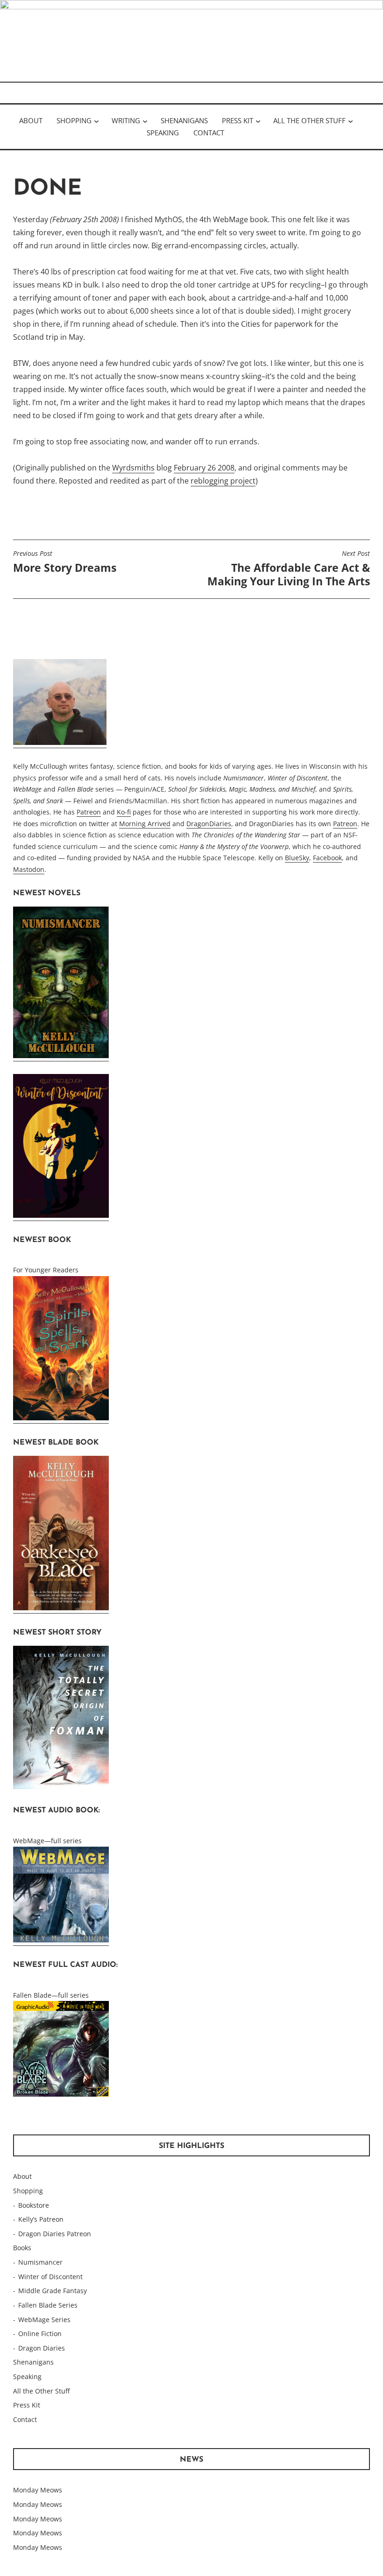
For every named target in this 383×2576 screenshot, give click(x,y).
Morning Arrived (145, 824)
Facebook (327, 858)
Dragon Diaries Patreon (55, 2234)
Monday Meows (38, 2490)
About (31, 120)
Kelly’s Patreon (41, 2219)
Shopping (74, 120)
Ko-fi (124, 812)
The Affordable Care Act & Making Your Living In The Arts (289, 569)
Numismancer (40, 2262)
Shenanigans (184, 120)
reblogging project (223, 481)
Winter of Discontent (50, 2277)
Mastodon (29, 869)
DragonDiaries (209, 824)
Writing (126, 120)
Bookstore (34, 2205)
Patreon (89, 812)
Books (22, 2248)
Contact (209, 133)
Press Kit (238, 120)
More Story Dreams (65, 562)
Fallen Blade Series (48, 2305)
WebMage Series (44, 2320)
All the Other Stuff (309, 120)
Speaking (163, 133)
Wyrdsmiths (133, 468)
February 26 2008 (204, 468)
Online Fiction (40, 2334)
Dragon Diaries (42, 2348)
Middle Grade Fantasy (53, 2291)
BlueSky (297, 858)
